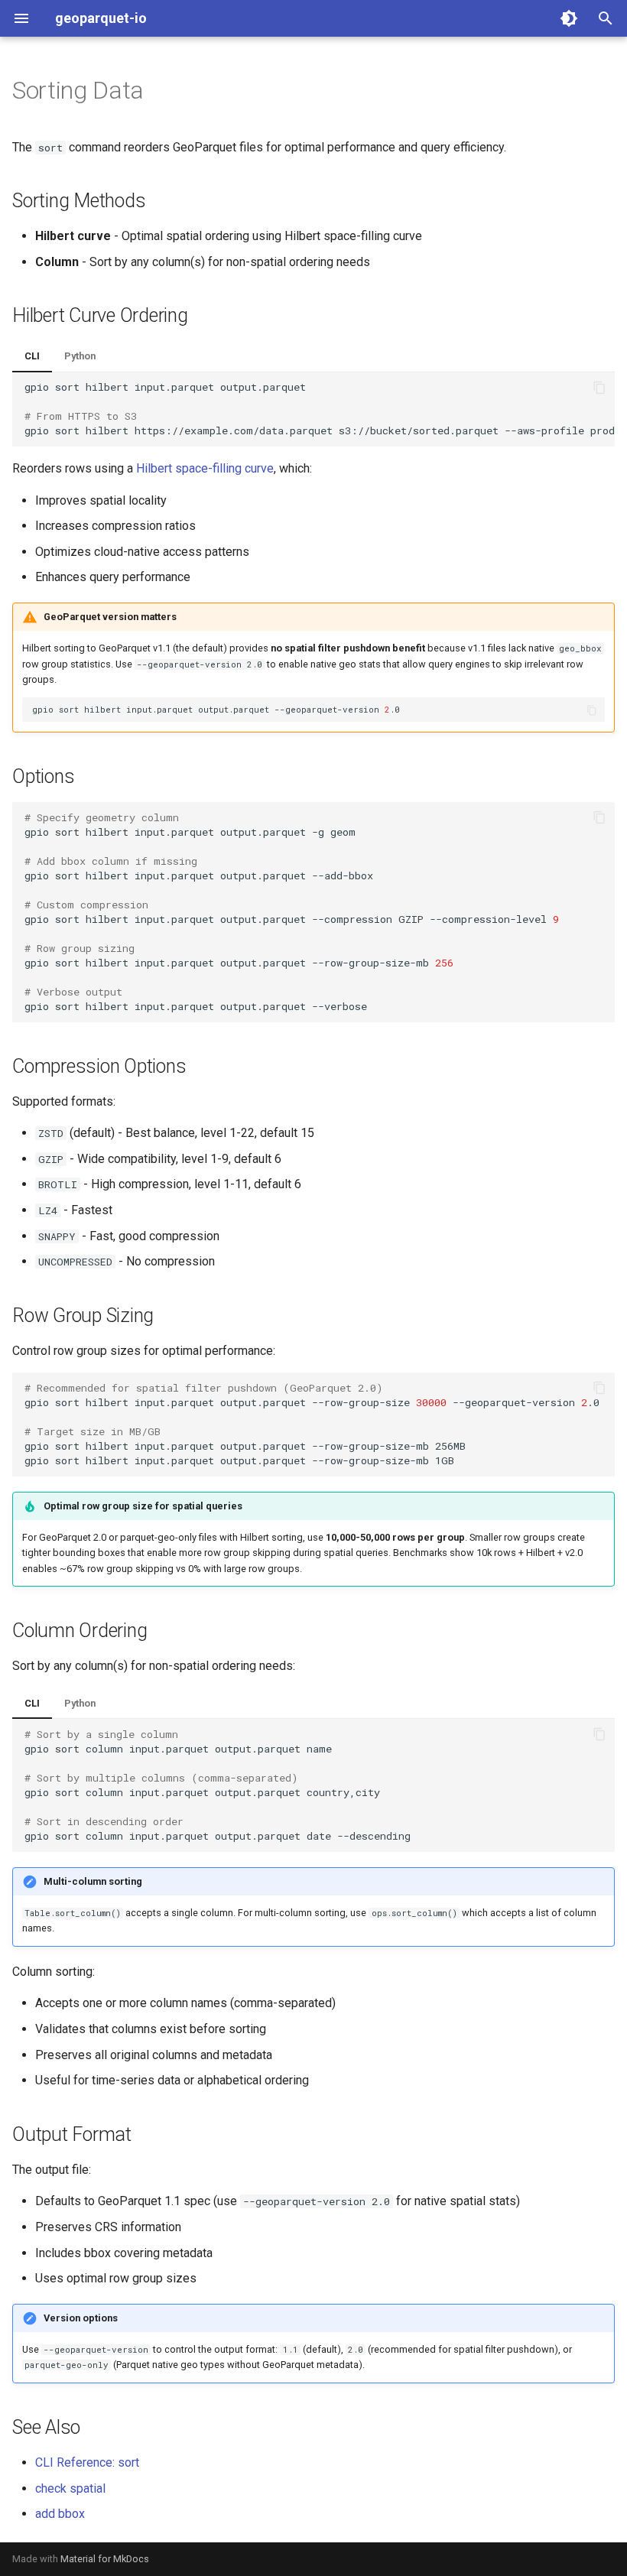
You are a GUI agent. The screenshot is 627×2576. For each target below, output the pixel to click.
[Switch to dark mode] (569, 18)
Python (80, 356)
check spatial (70, 2488)
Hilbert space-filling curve (205, 468)
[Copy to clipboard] (599, 388)
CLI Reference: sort (87, 2462)
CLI (32, 356)
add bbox (60, 2514)
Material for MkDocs (105, 2559)
